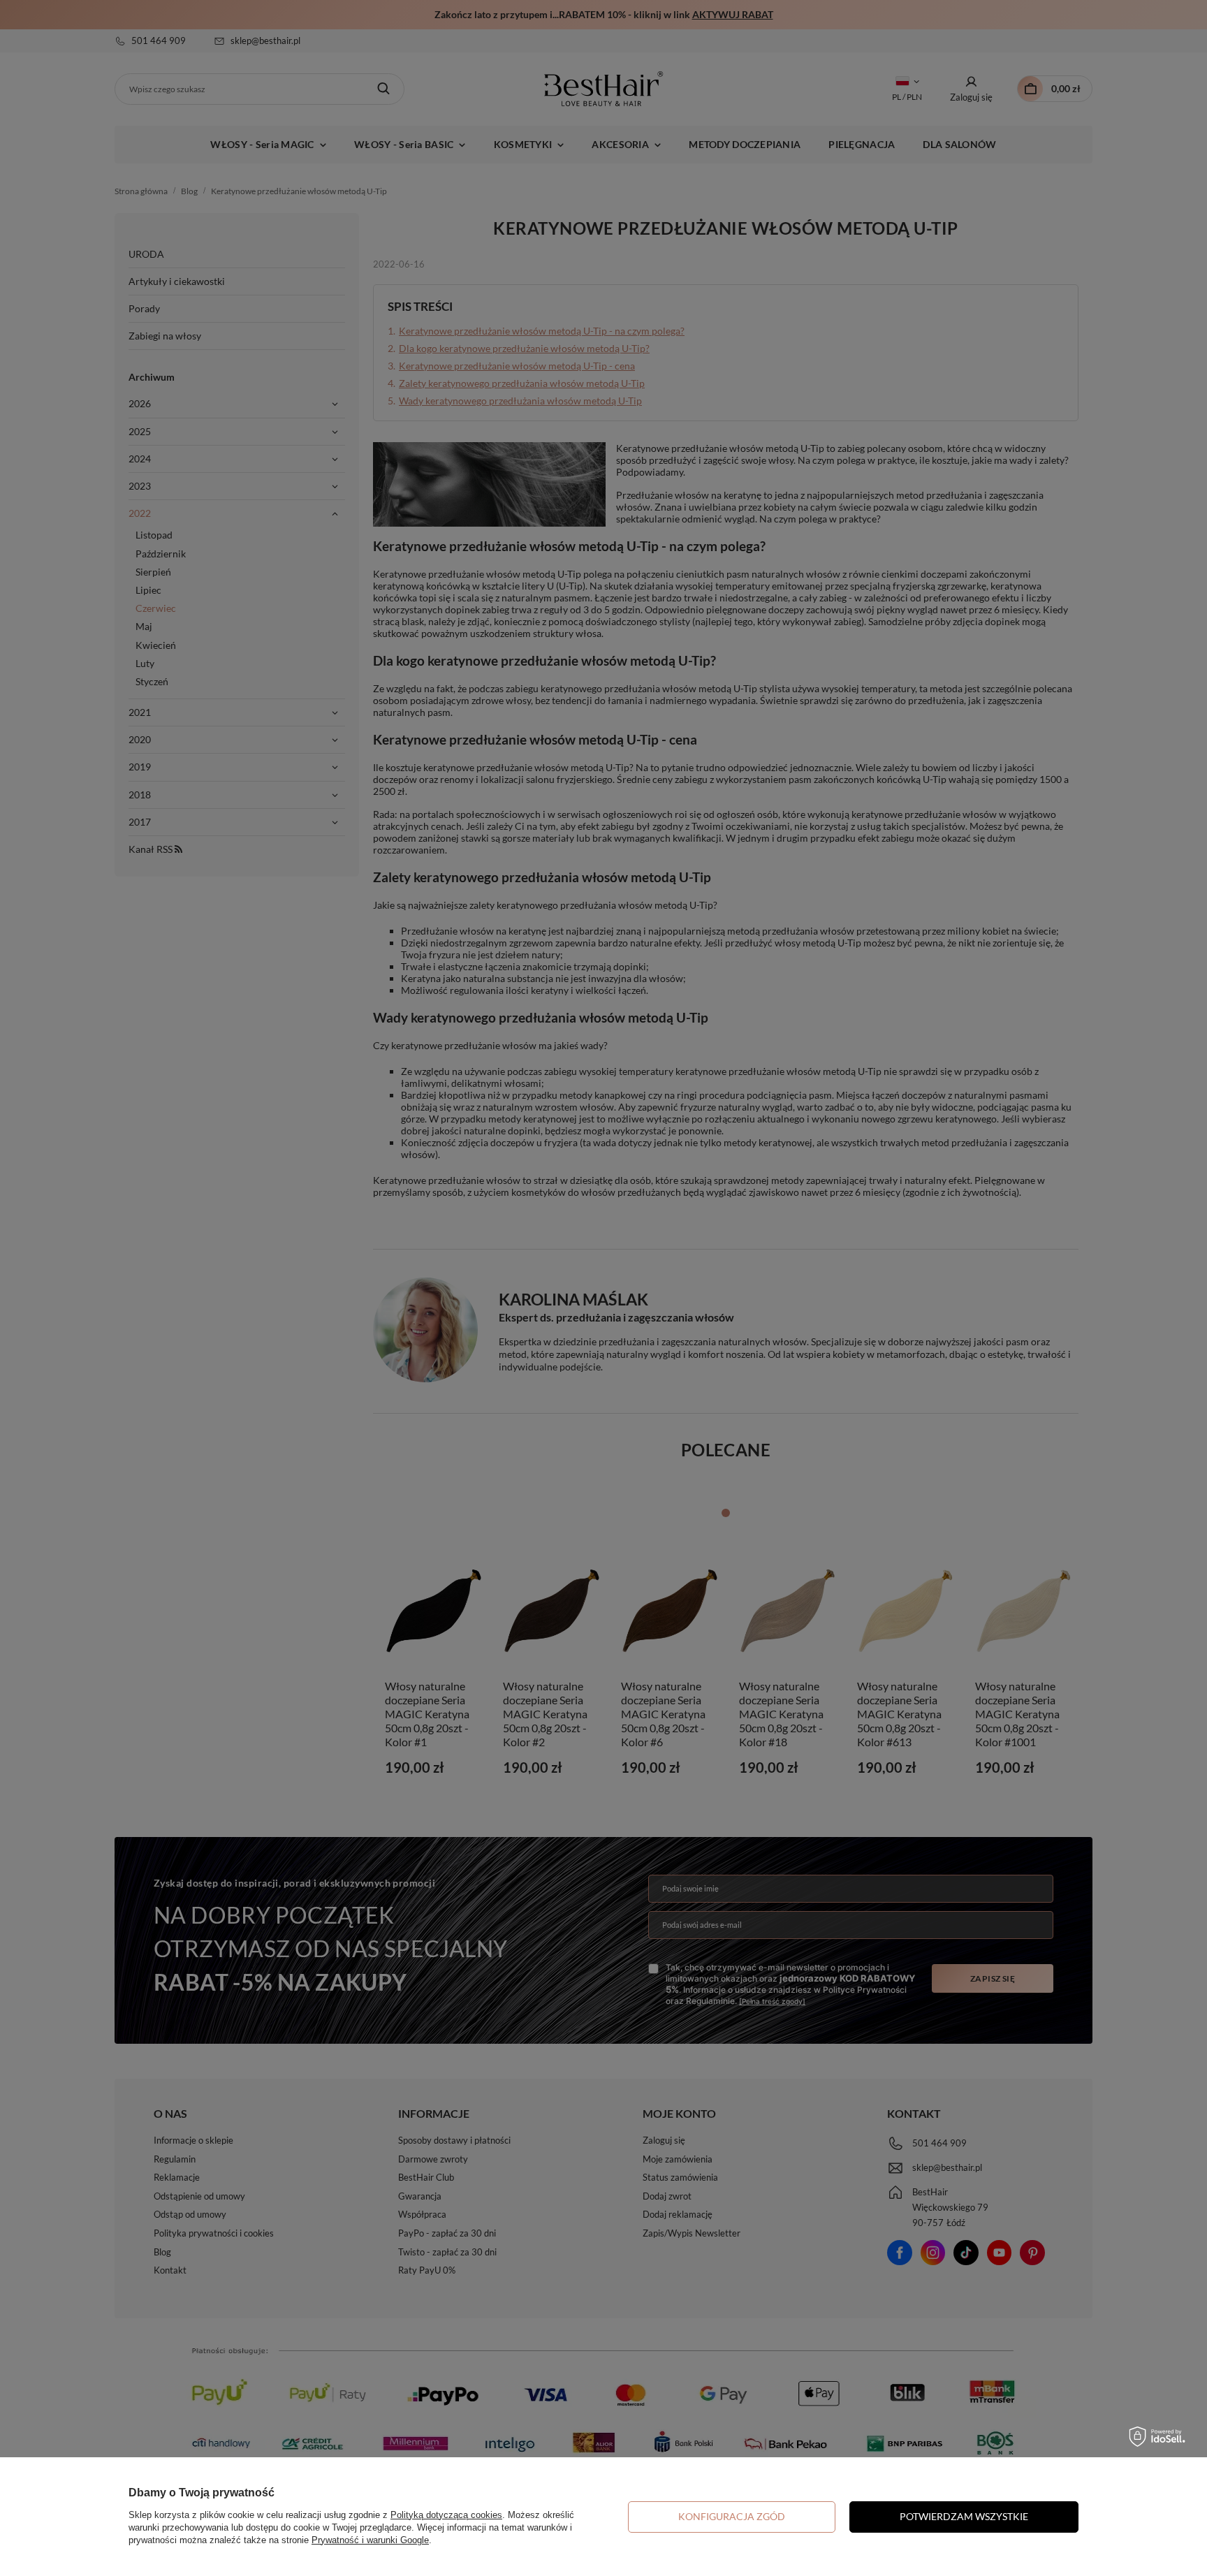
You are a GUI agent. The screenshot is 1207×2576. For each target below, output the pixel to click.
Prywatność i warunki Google (370, 2540)
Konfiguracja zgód (732, 2516)
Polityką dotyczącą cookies (446, 2515)
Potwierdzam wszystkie (964, 2516)
